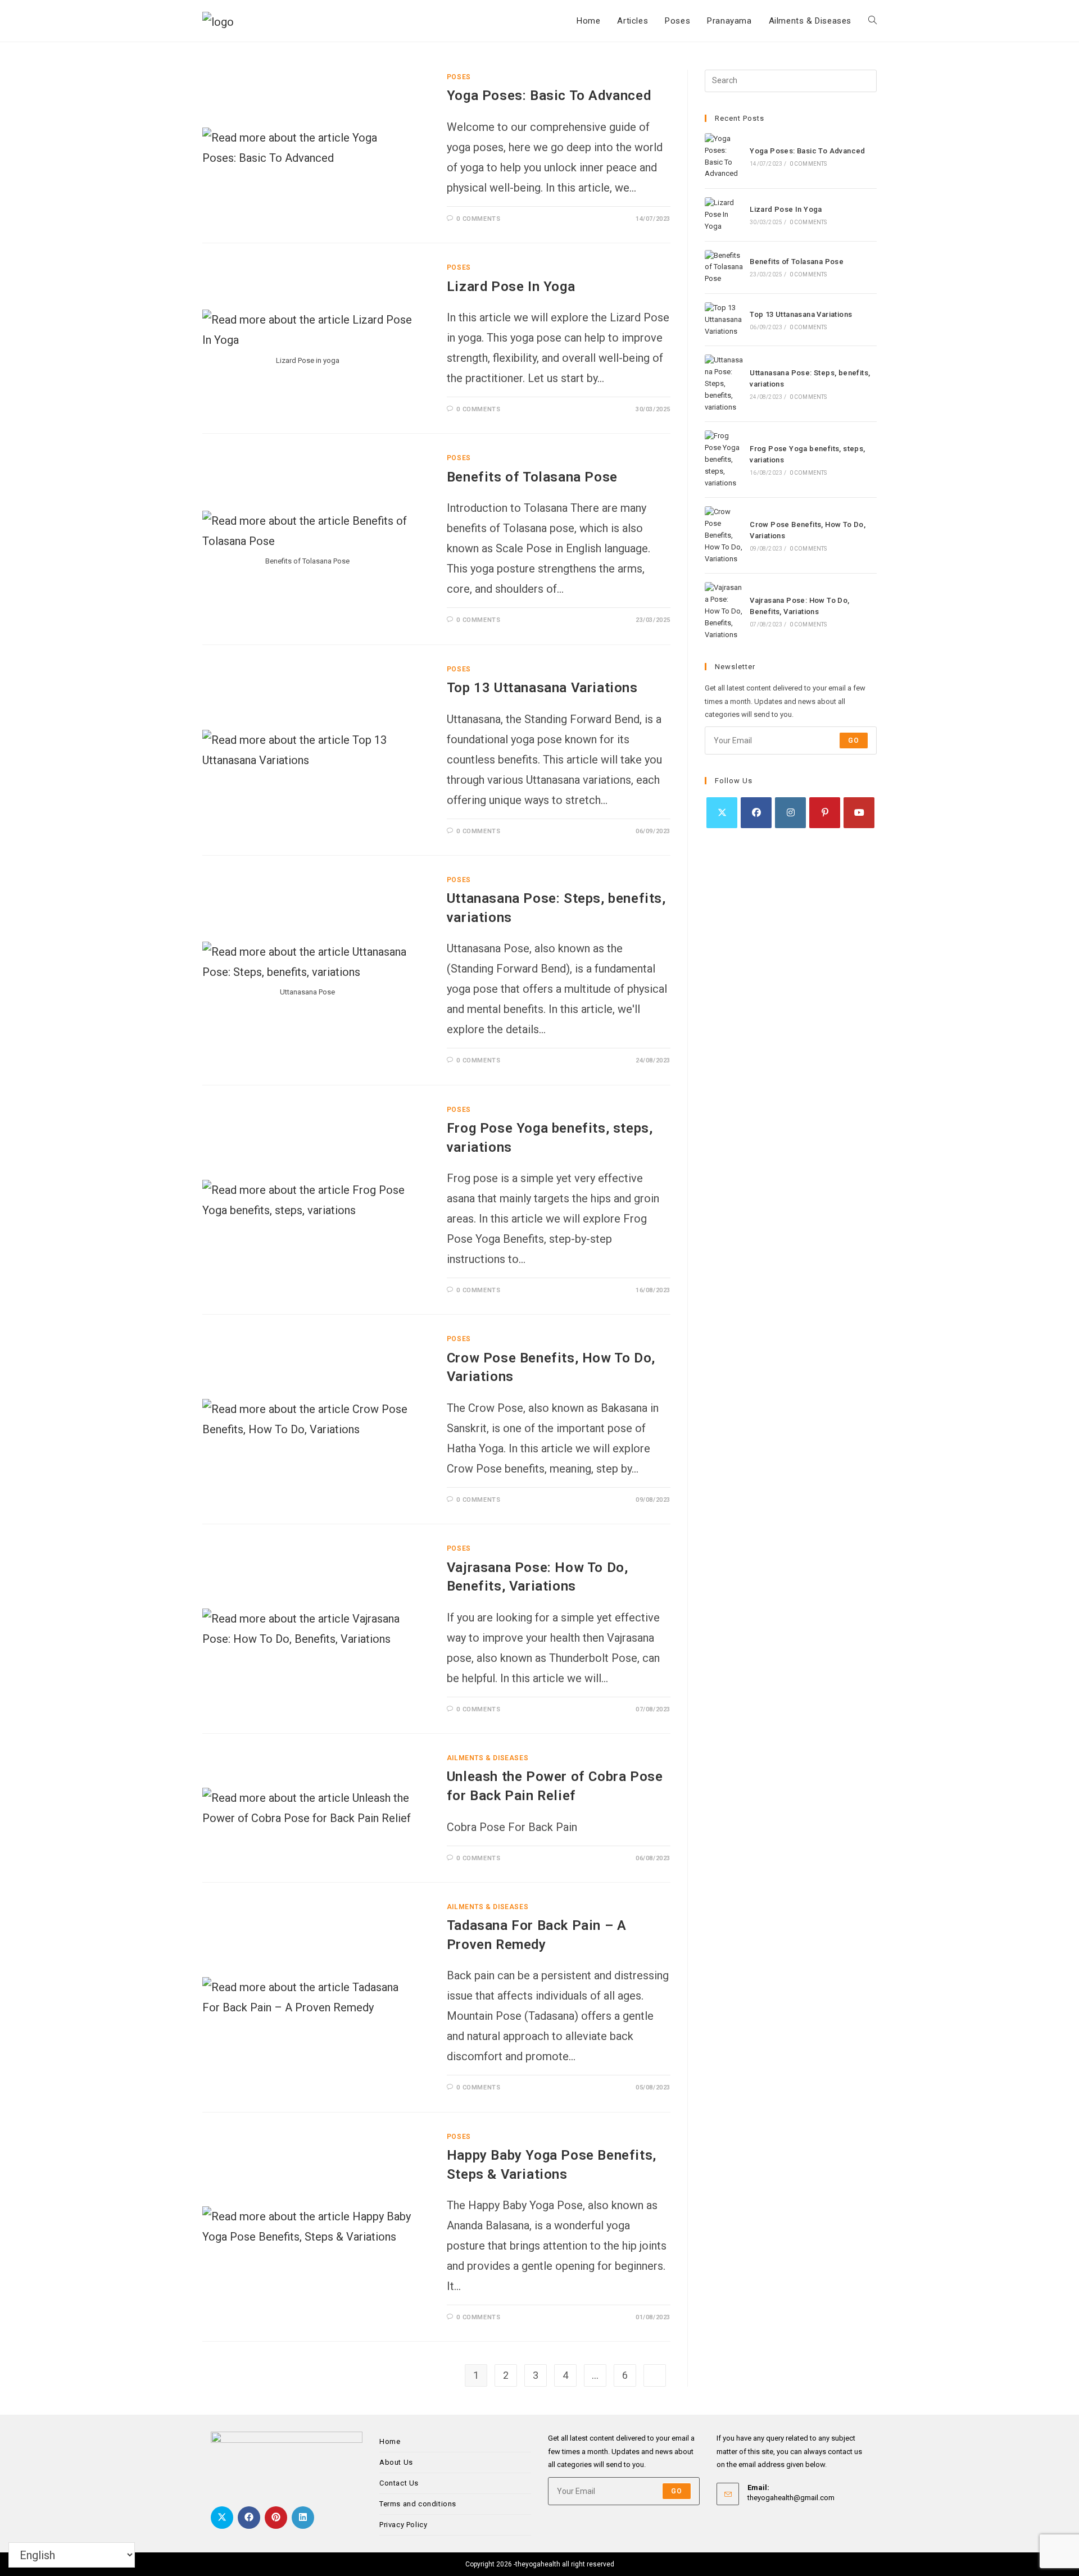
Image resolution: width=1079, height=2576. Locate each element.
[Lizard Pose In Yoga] (724, 215)
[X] (722, 813)
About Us (396, 2462)
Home (390, 2441)
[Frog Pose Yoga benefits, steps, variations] (724, 460)
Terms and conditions (418, 2504)
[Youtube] (859, 813)
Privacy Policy (403, 2525)
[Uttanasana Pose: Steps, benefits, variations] (724, 384)
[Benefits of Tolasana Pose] (724, 267)
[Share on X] (222, 2518)
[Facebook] (756, 813)
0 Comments (478, 219)
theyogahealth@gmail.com (791, 2498)
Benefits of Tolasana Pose (532, 477)
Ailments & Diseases (488, 1758)
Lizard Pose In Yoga (511, 287)
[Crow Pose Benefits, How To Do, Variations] (724, 535)
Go (854, 740)
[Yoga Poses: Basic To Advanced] (724, 156)
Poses (459, 77)
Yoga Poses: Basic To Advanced (549, 96)
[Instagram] (790, 813)
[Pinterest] (825, 813)
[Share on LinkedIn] (303, 2518)
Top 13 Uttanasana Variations (542, 688)
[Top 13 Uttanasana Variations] (724, 320)
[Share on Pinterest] (276, 2518)
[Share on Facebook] (249, 2518)
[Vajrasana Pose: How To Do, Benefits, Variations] (724, 611)
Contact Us (399, 2483)
